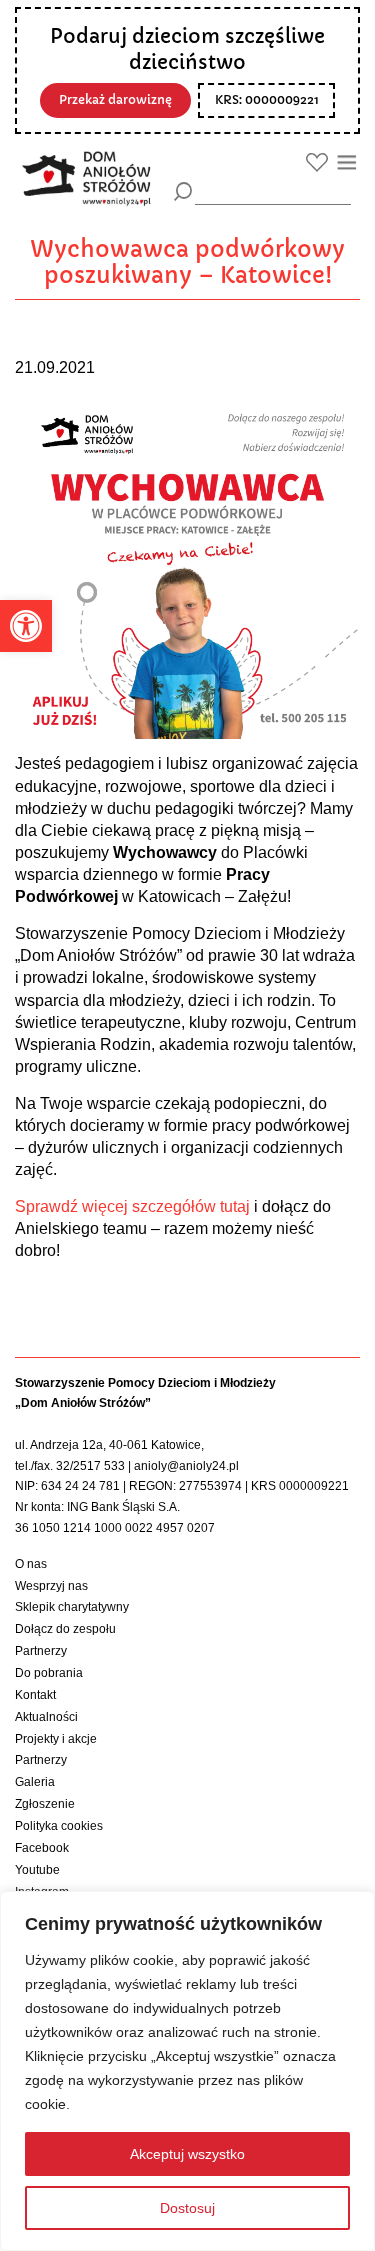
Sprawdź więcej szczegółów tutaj (132, 1206)
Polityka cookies (59, 1826)
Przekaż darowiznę (115, 100)
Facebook (42, 1848)
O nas (31, 1564)
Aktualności (46, 1717)
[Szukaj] (183, 191)
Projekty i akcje (56, 1739)
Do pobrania (49, 1673)
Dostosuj (187, 2208)
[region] (187, 2071)
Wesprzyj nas (51, 1586)
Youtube (37, 1870)
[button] (26, 626)
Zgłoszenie (45, 1804)
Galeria (35, 1782)
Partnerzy (41, 1651)
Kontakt (35, 1695)
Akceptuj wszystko (187, 2154)
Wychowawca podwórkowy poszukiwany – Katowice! (187, 262)
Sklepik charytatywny (72, 1607)
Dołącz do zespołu (65, 1629)
